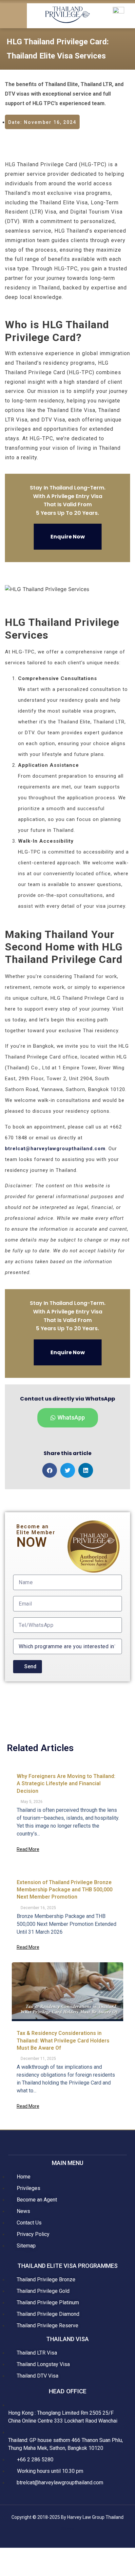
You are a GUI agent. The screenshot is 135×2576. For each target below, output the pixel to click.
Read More (28, 1849)
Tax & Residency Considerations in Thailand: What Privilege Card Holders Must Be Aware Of (63, 2040)
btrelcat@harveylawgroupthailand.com (55, 1149)
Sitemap (68, 2529)
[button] (13, 16)
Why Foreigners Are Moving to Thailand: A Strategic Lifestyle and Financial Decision (66, 1784)
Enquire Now (68, 537)
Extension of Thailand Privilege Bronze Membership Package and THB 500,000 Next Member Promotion (65, 1890)
